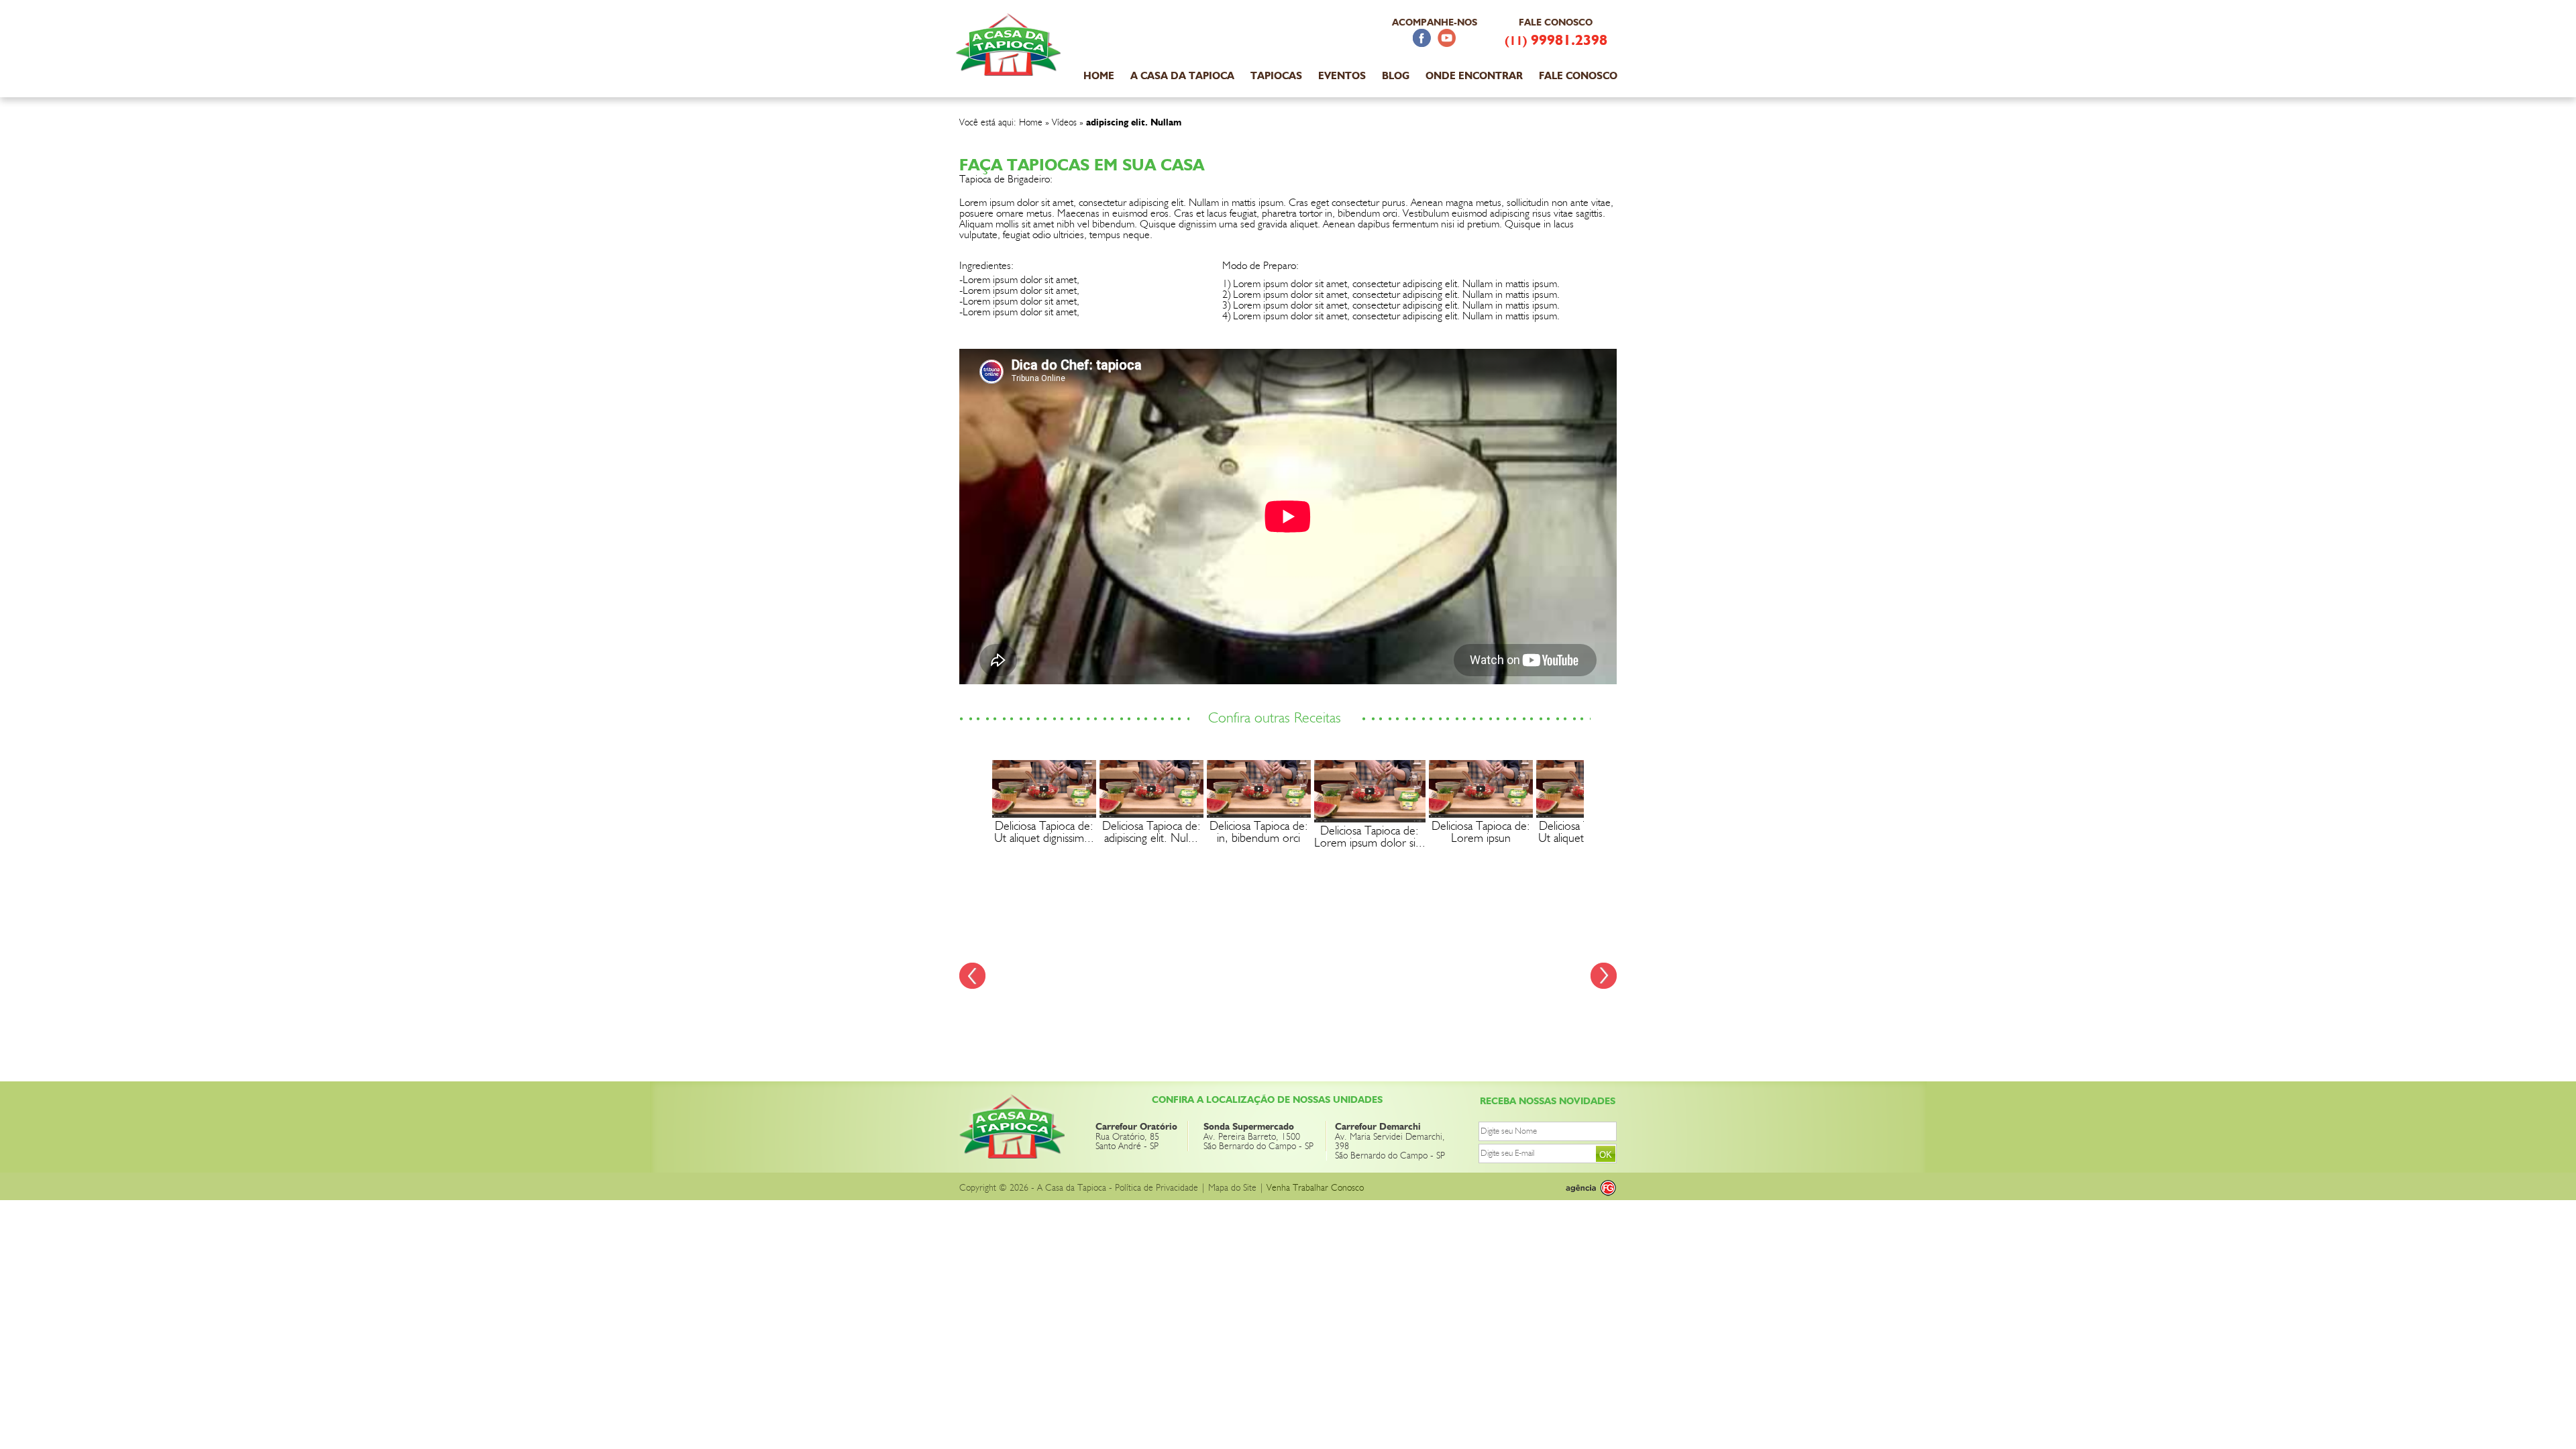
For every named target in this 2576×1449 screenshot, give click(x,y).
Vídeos (1064, 123)
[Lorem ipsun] (1481, 814)
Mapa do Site (1232, 1188)
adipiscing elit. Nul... (1151, 839)
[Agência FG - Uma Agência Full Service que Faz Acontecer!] (1580, 1188)
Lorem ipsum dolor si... (1370, 843)
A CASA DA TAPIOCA (1182, 76)
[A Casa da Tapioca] (1010, 68)
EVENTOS (1342, 76)
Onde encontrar (1474, 76)
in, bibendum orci (1258, 839)
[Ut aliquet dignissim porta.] (1044, 814)
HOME (1099, 76)
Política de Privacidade (1157, 1188)
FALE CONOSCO (1578, 76)
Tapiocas (1276, 76)
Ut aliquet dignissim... (1044, 839)
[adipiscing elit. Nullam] (1151, 814)
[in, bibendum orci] (1259, 814)
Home (1031, 123)
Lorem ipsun (1481, 839)
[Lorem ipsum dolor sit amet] (1370, 819)
